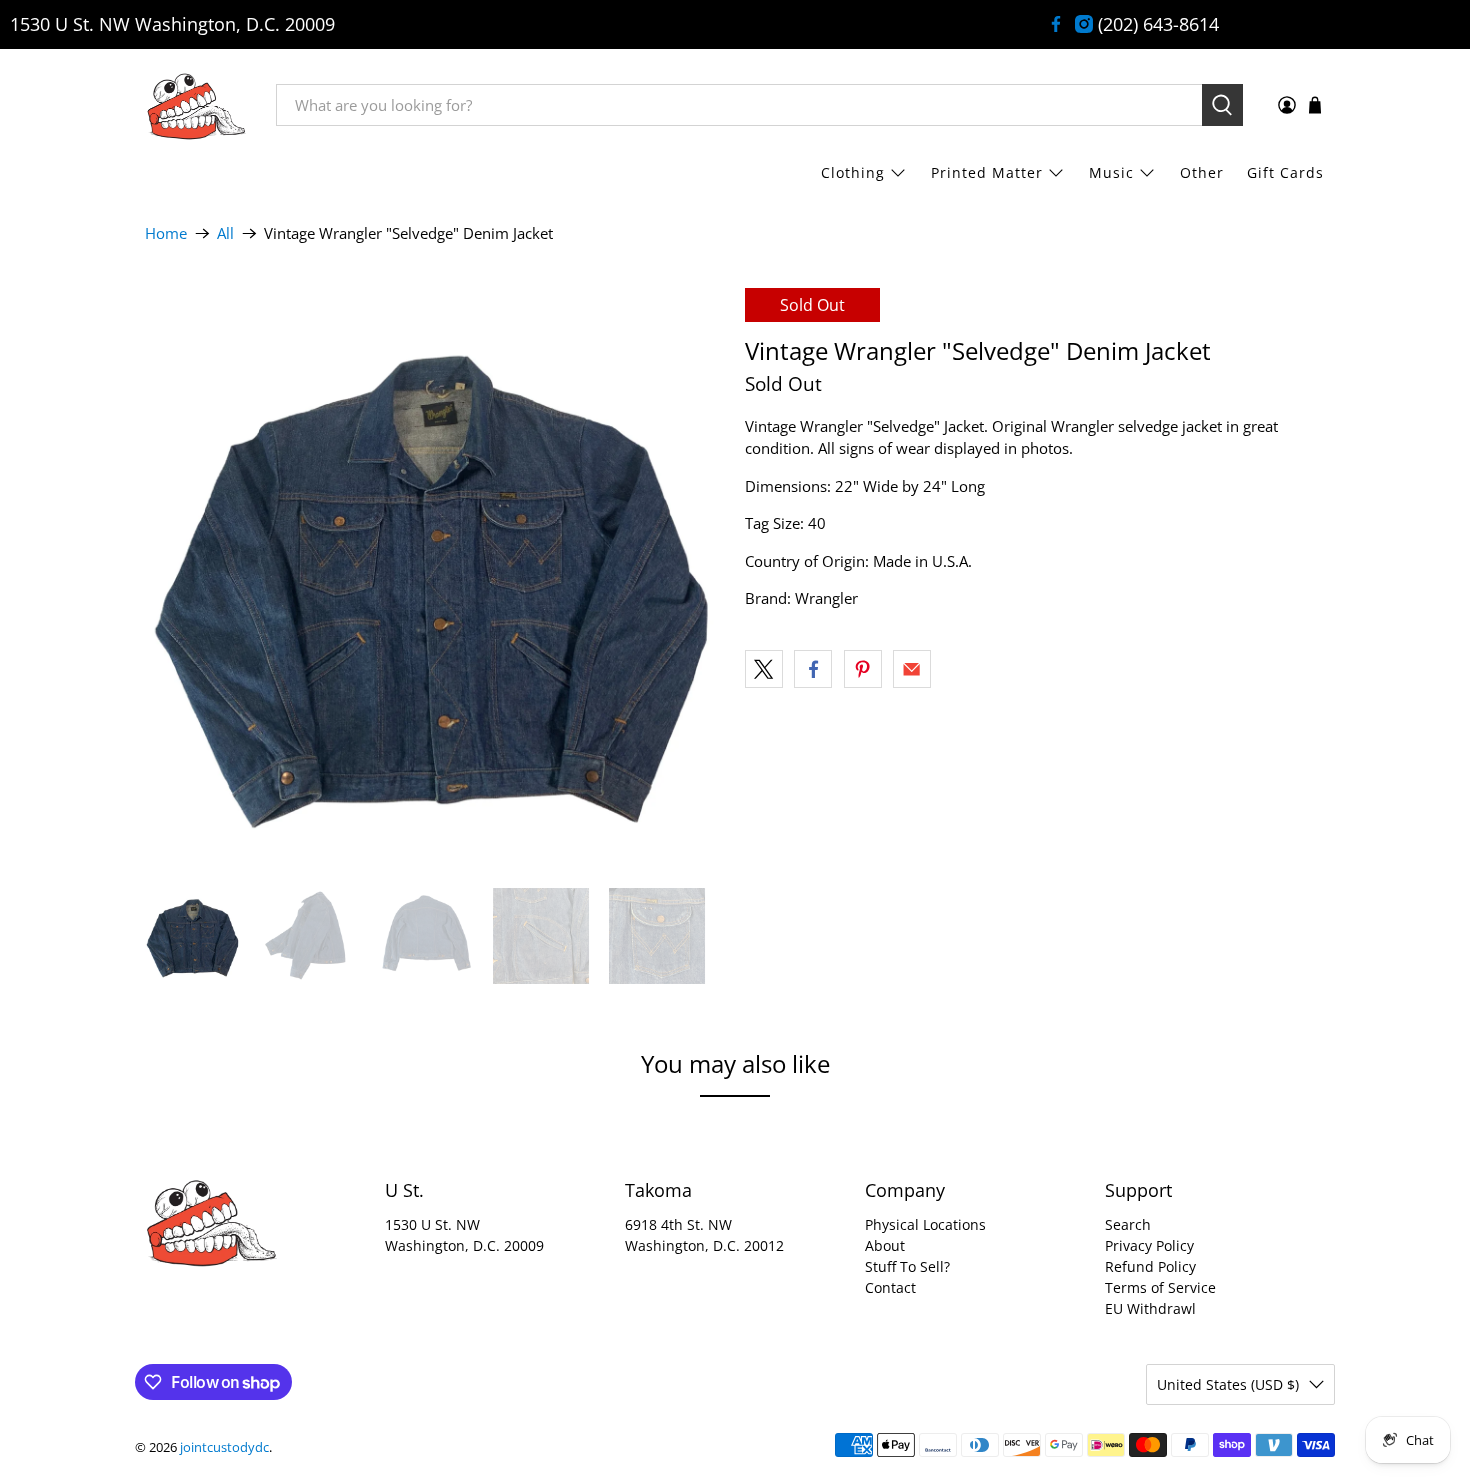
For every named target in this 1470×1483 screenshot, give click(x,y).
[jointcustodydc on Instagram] (1084, 24)
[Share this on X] (764, 669)
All (225, 233)
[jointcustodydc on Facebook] (1056, 24)
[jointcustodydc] (196, 105)
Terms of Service (1160, 1287)
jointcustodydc (224, 1447)
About (885, 1245)
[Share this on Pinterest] (863, 669)
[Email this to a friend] (912, 669)
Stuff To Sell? (907, 1266)
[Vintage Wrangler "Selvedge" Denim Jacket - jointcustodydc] (435, 578)
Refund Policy (1150, 1266)
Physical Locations (925, 1224)
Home (166, 233)
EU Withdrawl (1150, 1308)
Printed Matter (987, 172)
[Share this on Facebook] (813, 669)
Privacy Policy (1149, 1245)
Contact (890, 1287)
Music (1111, 172)
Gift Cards (1285, 172)
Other (1202, 172)
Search (1128, 1224)
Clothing (853, 172)
